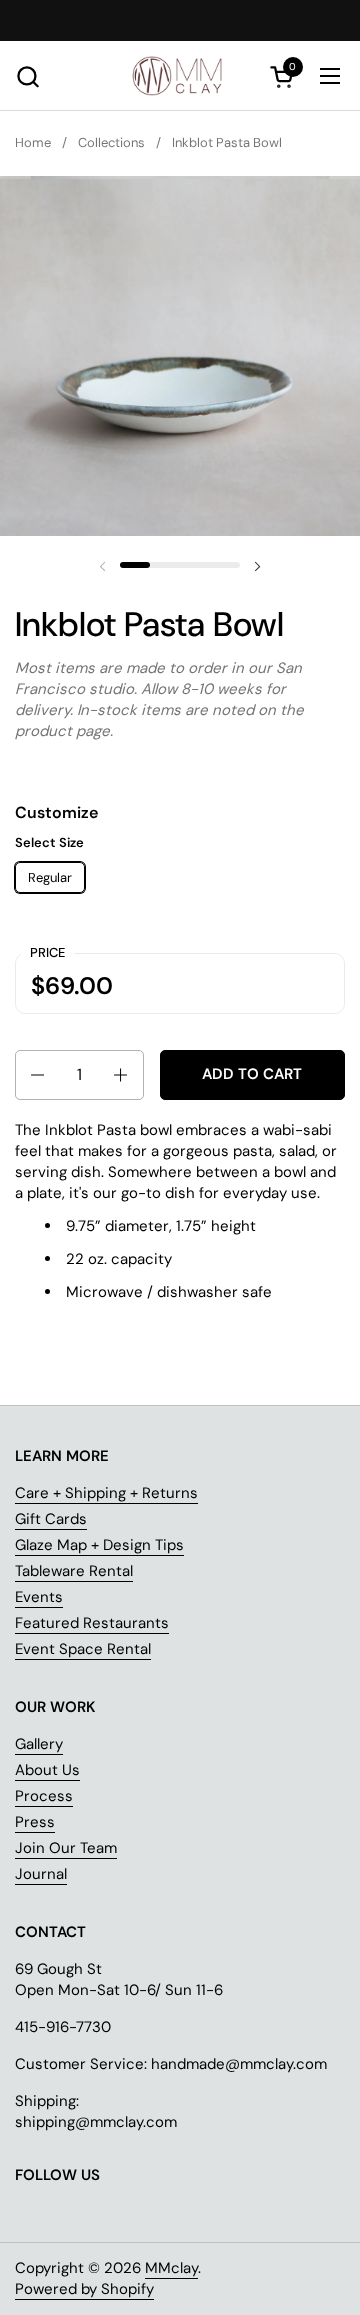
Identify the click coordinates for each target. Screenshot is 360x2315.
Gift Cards (51, 1519)
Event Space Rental (83, 1649)
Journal (41, 1874)
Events (39, 1597)
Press (35, 1822)
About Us (47, 1770)
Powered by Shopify (84, 2289)
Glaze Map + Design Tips (99, 1545)
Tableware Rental (74, 1571)
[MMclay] (180, 76)
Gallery (39, 1744)
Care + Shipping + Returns (106, 1493)
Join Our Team (66, 1848)
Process (44, 1796)
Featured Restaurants (92, 1623)
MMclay (171, 2268)
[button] (27, 76)
